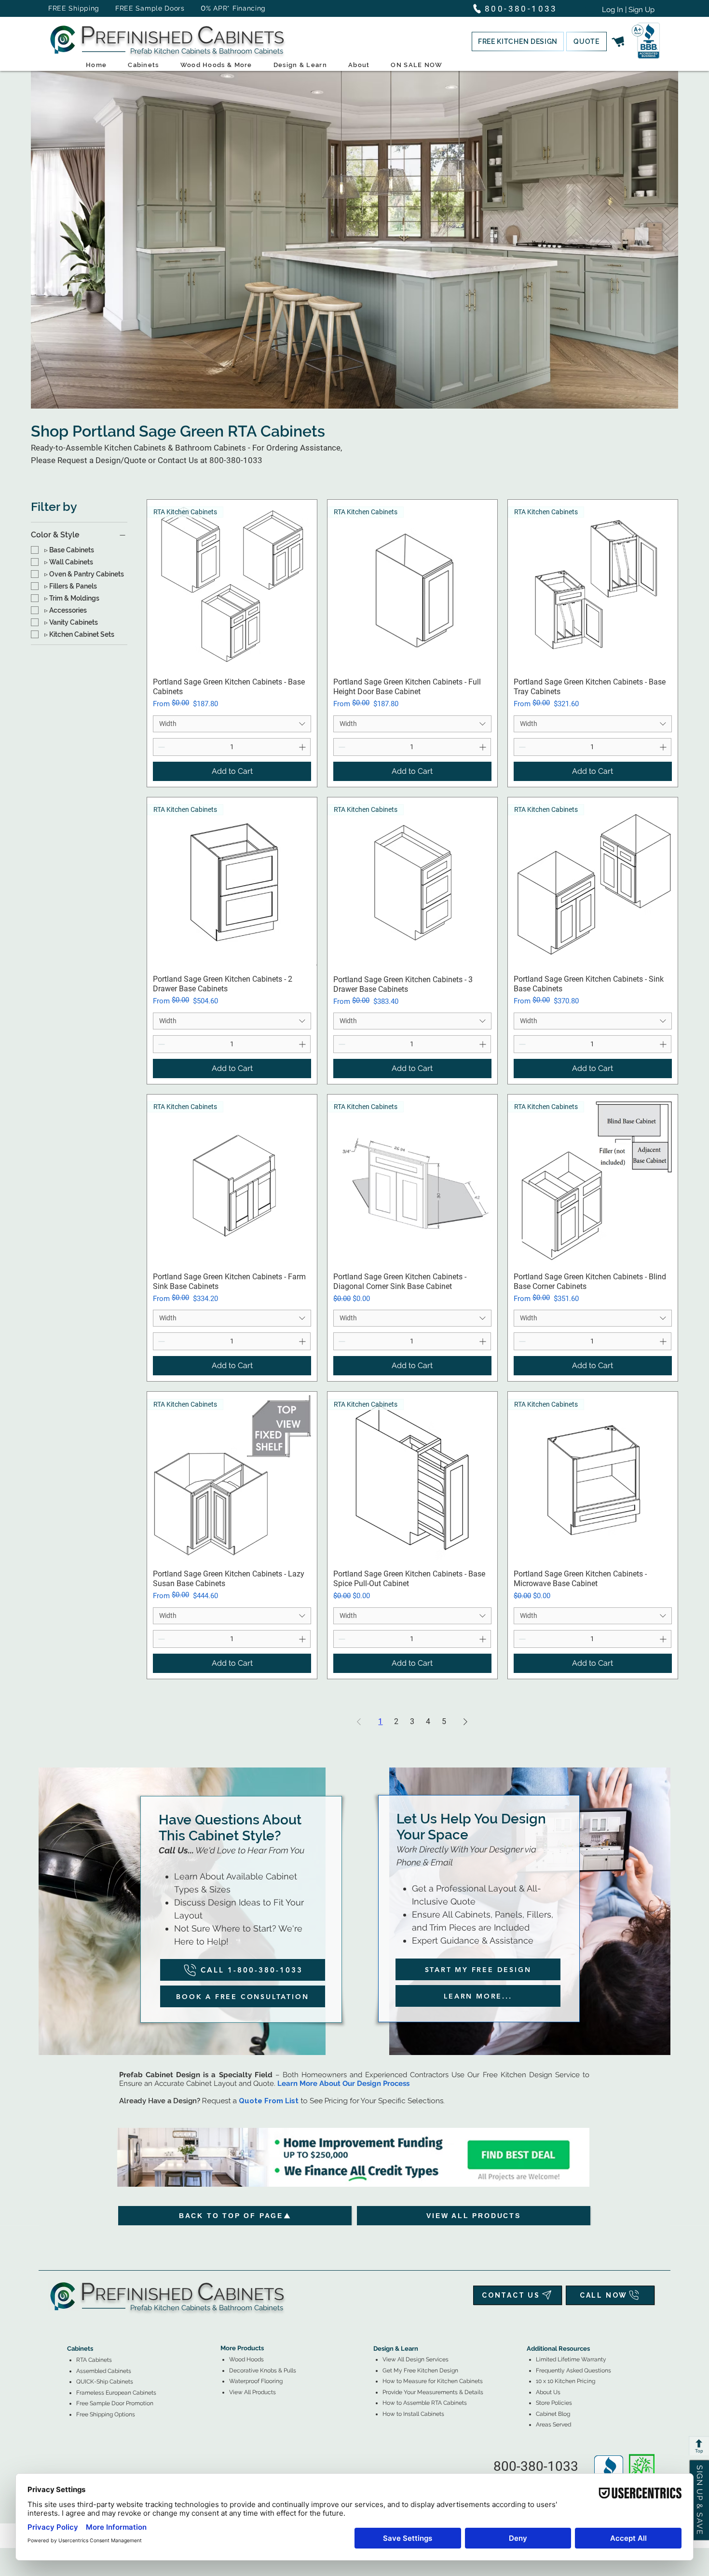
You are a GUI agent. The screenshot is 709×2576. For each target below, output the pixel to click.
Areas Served (553, 2425)
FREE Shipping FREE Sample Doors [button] (121, 8)
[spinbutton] (232, 747)
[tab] (73, 2322)
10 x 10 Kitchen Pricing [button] (566, 2381)
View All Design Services (416, 2359)
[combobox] (232, 724)
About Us (548, 2392)
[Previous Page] (359, 1722)
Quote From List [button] (269, 2101)
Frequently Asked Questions (573, 2370)
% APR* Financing (236, 8)
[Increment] (303, 747)
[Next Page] (465, 1722)
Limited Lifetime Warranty (571, 2359)
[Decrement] (160, 747)
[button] (518, 41)
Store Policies (554, 2403)
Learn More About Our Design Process (343, 2083)
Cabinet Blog (553, 2414)
